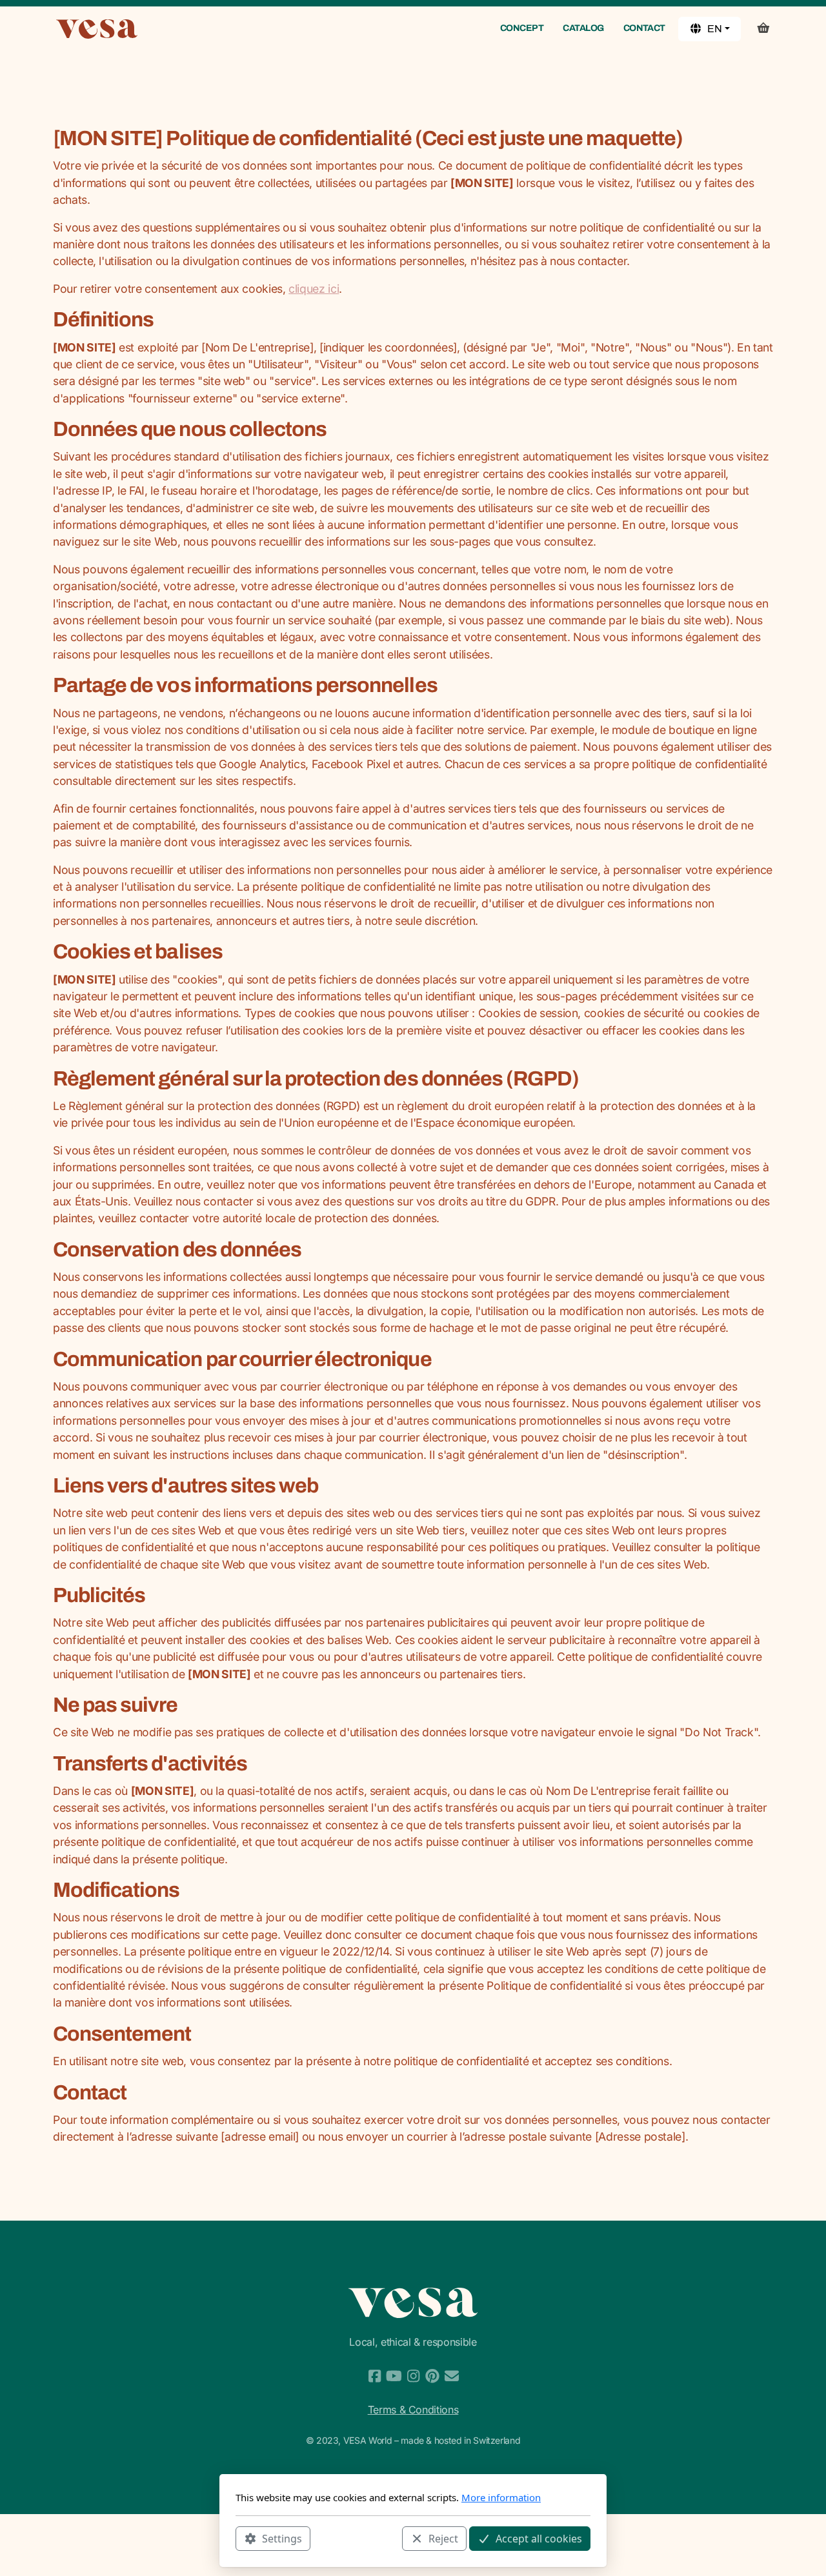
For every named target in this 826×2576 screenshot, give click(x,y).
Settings (282, 2538)
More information (501, 2497)
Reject (443, 2538)
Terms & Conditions (413, 2410)
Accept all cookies (539, 2538)
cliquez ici (314, 289)
